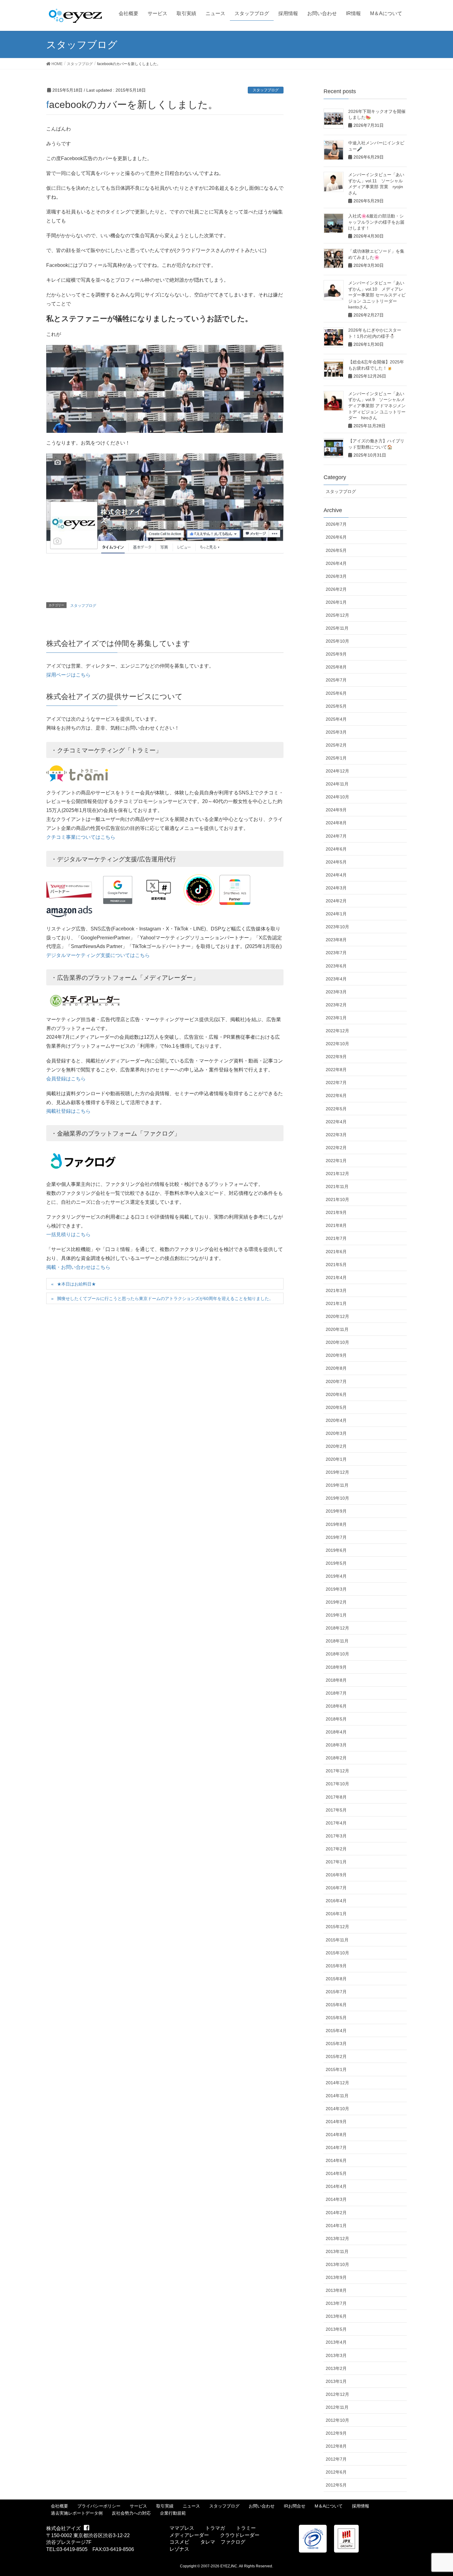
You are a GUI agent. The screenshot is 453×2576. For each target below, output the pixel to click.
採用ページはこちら (68, 675)
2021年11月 (337, 1187)
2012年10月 (337, 2420)
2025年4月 (336, 719)
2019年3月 (336, 1589)
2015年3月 (336, 2044)
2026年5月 (336, 550)
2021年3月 (336, 1290)
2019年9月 (336, 1511)
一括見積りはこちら (68, 1234)
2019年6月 (336, 1550)
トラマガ (215, 2528)
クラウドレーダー (240, 2535)
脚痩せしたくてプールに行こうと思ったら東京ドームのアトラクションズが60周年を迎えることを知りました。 (165, 1298)
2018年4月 (336, 1732)
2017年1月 (336, 1862)
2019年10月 (337, 1498)
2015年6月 (336, 2005)
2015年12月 (337, 1927)
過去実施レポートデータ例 (77, 2513)
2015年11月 (337, 1940)
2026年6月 (336, 537)
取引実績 (165, 2506)
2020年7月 (336, 1381)
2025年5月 (336, 706)
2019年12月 (337, 1472)
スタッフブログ (266, 90)
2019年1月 (336, 1615)
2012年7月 (336, 2459)
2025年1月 (336, 758)
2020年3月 (336, 1433)
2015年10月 (337, 1953)
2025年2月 (336, 745)
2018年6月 (336, 1706)
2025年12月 (337, 615)
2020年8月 (336, 1368)
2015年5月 (336, 2018)
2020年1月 (336, 1459)
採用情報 (361, 2506)
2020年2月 (336, 1446)
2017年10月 (337, 1784)
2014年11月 (337, 2096)
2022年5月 (336, 1109)
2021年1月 (336, 1303)
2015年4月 (336, 2031)
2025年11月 (337, 628)
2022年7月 (336, 1083)
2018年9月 (336, 1667)
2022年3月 (336, 1135)
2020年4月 (336, 1420)
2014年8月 (336, 2135)
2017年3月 (336, 1836)
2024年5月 (336, 862)
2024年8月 (336, 823)
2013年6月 (336, 2316)
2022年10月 (337, 1044)
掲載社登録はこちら (68, 1111)
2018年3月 (336, 1745)
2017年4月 (336, 1823)
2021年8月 (336, 1225)
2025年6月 (336, 693)
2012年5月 (336, 2485)
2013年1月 (336, 2381)
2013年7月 (336, 2303)
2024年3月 (336, 888)
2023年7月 (336, 953)
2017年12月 (337, 1771)
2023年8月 (336, 940)
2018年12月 (337, 1628)
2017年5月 (336, 1810)
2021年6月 (336, 1252)
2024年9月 (336, 810)
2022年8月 (336, 1070)
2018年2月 (336, 1758)
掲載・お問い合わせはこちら (78, 1267)
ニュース (191, 2506)
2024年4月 (336, 875)
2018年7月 (336, 1693)
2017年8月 (336, 1797)
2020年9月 (336, 1355)
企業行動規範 (173, 2513)
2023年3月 (336, 992)
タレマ (208, 2542)
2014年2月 (336, 2213)
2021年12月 (337, 1174)
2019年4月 (336, 1576)
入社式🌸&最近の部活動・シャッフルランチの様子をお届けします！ (376, 222)
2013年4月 (336, 2342)
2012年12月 (337, 2394)
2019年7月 (336, 1537)
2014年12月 (337, 2083)
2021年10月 (337, 1199)
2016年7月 (336, 1888)
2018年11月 (337, 1641)
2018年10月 (337, 1654)
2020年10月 (337, 1342)
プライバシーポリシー (99, 2506)
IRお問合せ (295, 2506)
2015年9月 (336, 1966)
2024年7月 (336, 836)
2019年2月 (336, 1602)
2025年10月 (337, 641)
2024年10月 (337, 797)
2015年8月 (336, 1979)
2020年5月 (336, 1407)
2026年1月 (336, 602)
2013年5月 (336, 2329)
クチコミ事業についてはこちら (81, 837)
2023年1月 (336, 1018)
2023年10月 (337, 927)
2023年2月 (336, 1005)
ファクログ (233, 2542)
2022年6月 (336, 1095)
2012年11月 (337, 2407)
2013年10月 (337, 2264)
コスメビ (179, 2542)
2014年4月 (336, 2186)
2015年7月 (336, 1992)
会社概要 (59, 2506)
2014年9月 (336, 2122)
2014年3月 (336, 2199)
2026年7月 (336, 524)
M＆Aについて (329, 2506)
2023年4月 (336, 979)
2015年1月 (336, 2069)
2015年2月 (336, 2056)
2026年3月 (336, 576)
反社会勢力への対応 (131, 2513)
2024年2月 (336, 901)
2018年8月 (336, 1680)
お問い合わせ (262, 2506)
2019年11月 (337, 1485)
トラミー (246, 2528)
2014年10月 (337, 2109)
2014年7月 (336, 2147)
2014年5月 (336, 2173)
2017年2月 (336, 1849)
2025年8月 (336, 667)
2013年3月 (336, 2355)
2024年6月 (336, 849)
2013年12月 (337, 2238)
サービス (138, 2506)
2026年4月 (336, 563)
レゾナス (179, 2549)
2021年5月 (336, 1265)
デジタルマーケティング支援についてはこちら (98, 955)
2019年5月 (336, 1563)
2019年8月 (336, 1524)
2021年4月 (336, 1278)
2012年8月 (336, 2446)
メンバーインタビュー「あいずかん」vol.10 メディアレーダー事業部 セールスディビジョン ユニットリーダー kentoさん (377, 295)
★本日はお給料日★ (76, 1284)
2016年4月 (336, 1901)
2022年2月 (336, 1148)
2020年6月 (336, 1394)
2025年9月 (336, 654)
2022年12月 (337, 1031)
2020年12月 (337, 1316)
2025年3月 (336, 732)
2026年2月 (336, 589)
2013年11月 (337, 2251)
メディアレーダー (189, 2535)
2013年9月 (336, 2277)
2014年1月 (336, 2226)
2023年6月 (336, 966)
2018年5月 (336, 1719)
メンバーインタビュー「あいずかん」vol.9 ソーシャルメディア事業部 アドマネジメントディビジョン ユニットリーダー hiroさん (377, 406)
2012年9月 (336, 2433)
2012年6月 (336, 2472)
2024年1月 (336, 914)
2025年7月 (336, 680)
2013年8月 (336, 2290)
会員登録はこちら (66, 1079)
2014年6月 (336, 2160)
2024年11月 (337, 784)
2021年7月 (336, 1238)
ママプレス (182, 2528)
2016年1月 (336, 1914)
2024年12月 (337, 771)
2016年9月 (336, 1875)
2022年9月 (336, 1057)
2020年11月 (337, 1329)
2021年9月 (336, 1212)
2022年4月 (336, 1122)
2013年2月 (336, 2368)
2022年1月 (336, 1161)
